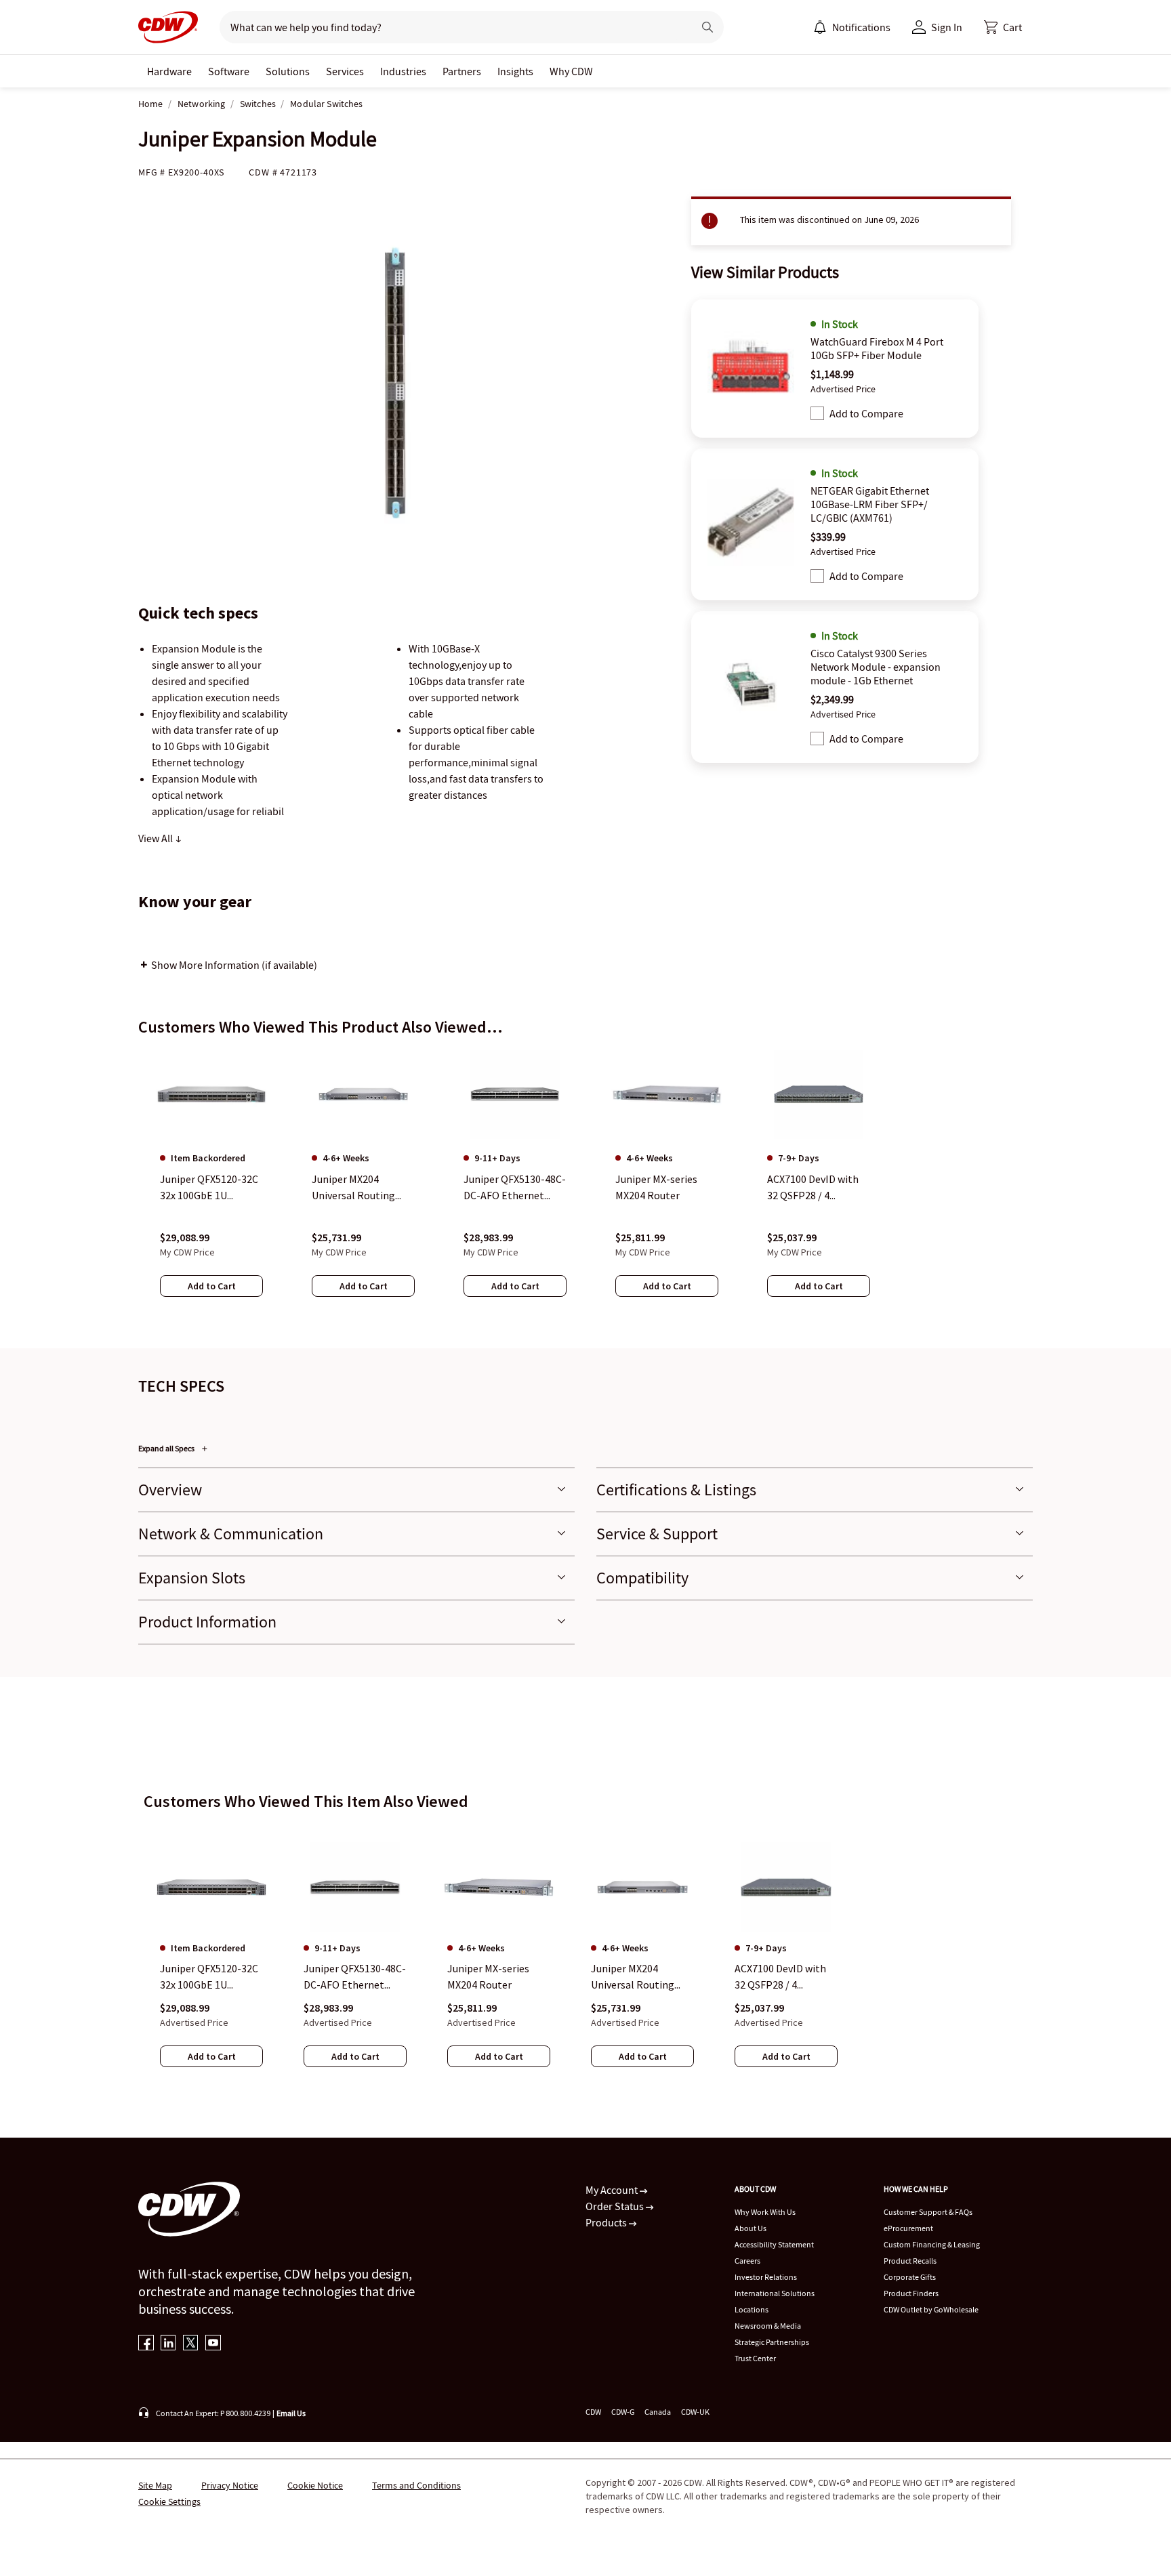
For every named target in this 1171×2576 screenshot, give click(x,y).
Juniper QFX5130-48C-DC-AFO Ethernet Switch (355, 1977)
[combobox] (451, 27)
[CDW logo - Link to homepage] (168, 27)
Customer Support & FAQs (928, 2212)
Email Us (291, 2413)
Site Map (155, 2485)
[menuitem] (820, 27)
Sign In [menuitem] (947, 27)
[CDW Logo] (168, 27)
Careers (747, 2261)
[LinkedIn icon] (168, 2344)
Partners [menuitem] (462, 71)
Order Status (616, 2206)
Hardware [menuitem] (169, 71)
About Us (751, 2228)
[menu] (852, 27)
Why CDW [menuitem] (571, 71)
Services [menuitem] (345, 71)
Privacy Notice (230, 2485)
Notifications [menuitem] (861, 27)
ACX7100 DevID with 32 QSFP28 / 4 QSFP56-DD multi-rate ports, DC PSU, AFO (780, 1977)
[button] (1003, 27)
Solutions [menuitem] (288, 71)
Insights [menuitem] (515, 71)
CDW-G (623, 2412)
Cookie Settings (169, 2501)
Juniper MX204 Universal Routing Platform (633, 1977)
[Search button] (707, 27)
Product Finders (911, 2293)
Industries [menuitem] (403, 71)
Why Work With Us (765, 2212)
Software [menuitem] (229, 71)
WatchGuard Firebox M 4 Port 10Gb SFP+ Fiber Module (877, 348)
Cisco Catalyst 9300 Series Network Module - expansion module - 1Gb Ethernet (876, 667)
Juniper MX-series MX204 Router (488, 1976)
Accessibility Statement (774, 2244)
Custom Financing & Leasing (932, 2244)
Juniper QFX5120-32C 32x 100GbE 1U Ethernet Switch (209, 1977)
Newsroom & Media (768, 2326)
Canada (658, 2412)
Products (607, 2222)
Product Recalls (910, 2261)
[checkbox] (817, 413)
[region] (585, 1186)
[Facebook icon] (146, 2344)
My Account (613, 2190)
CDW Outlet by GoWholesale (931, 2309)
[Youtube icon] (213, 2344)
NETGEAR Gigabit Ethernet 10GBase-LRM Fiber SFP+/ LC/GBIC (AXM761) (870, 504)
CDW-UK (695, 2412)
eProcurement (908, 2228)
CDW (593, 2412)
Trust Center (755, 2358)
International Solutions (775, 2293)
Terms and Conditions (416, 2485)
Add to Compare (866, 413)
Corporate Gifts (910, 2277)
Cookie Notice (315, 2485)
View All (157, 838)
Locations (752, 2309)
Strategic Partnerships (772, 2342)
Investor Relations (766, 2277)
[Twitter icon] (191, 2344)
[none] (169, 71)
